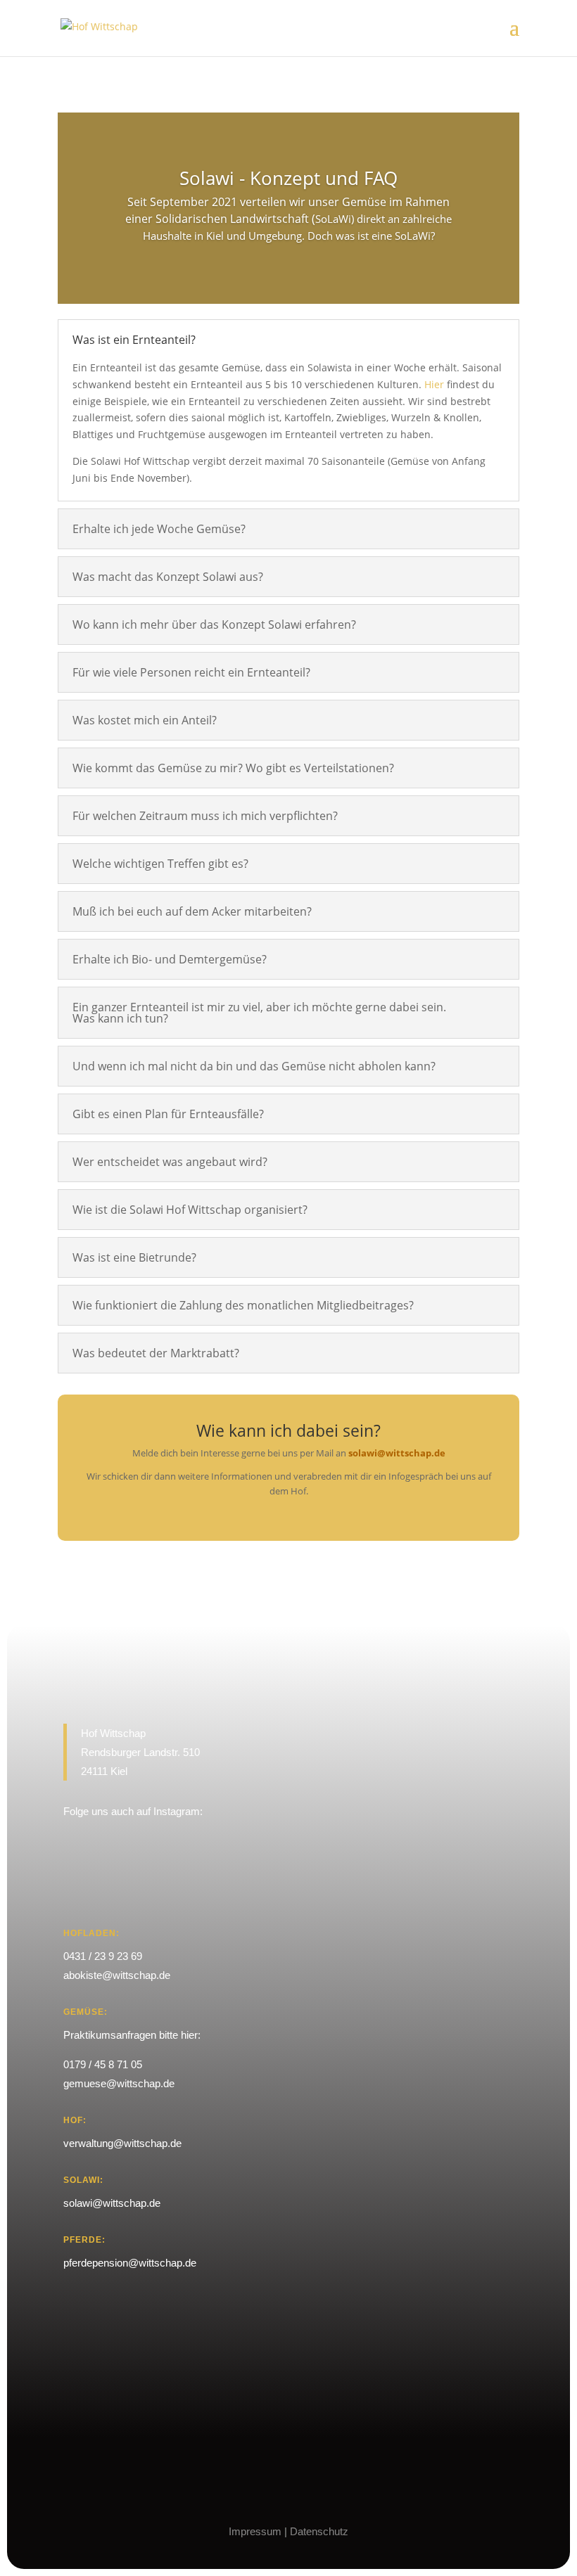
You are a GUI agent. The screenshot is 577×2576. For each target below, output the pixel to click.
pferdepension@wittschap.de (130, 2263)
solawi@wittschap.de (397, 1453)
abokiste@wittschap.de (117, 1975)
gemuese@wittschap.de (119, 2083)
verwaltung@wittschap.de (122, 2143)
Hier (434, 384)
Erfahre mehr (289, 275)
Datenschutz (319, 2531)
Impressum (255, 2531)
